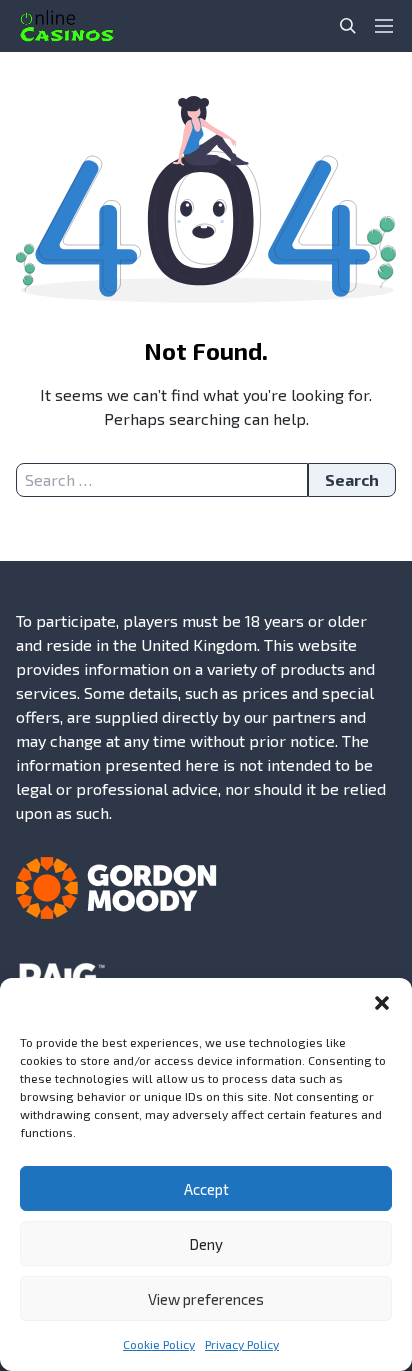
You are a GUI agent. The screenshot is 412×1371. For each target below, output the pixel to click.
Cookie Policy (159, 1344)
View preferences (206, 1299)
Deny (206, 1244)
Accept (206, 1189)
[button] (382, 1003)
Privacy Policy (242, 1344)
